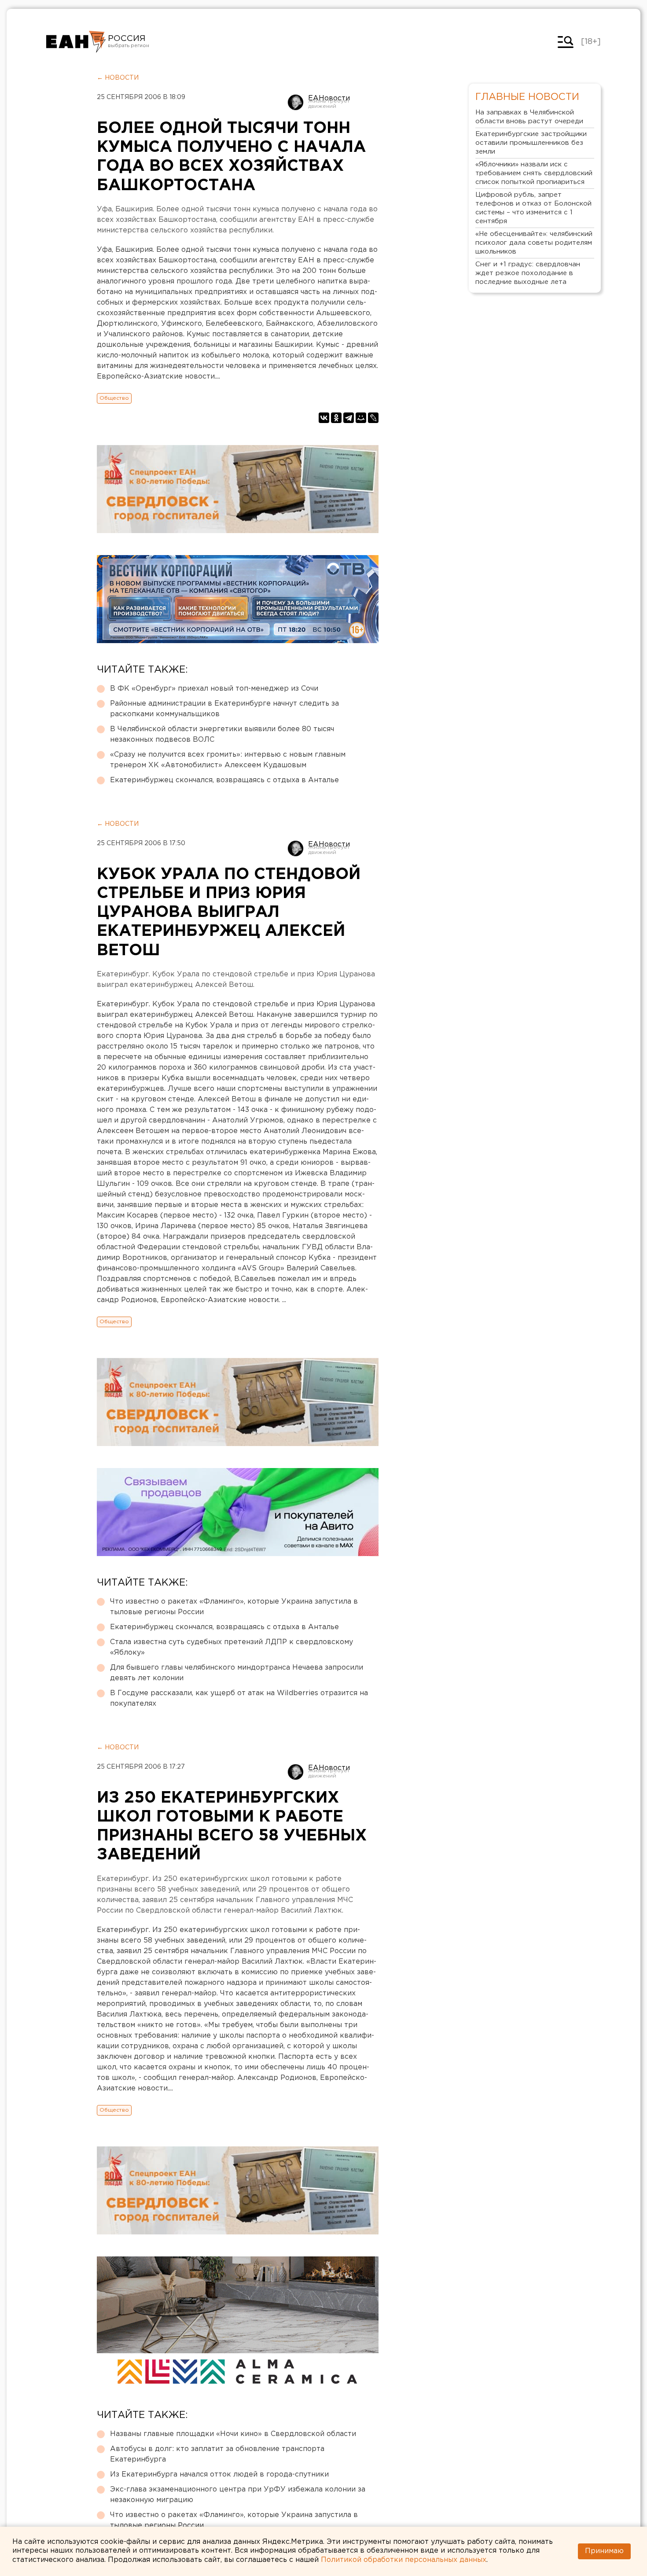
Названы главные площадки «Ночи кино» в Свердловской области (233, 2434)
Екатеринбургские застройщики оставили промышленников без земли (531, 143)
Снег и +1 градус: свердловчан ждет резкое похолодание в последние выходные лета (528, 273)
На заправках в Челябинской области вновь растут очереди (529, 117)
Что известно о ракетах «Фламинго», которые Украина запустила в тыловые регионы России (234, 1607)
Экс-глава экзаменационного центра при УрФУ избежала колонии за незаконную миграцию (238, 2495)
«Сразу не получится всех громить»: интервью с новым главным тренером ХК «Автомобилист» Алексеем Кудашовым (228, 760)
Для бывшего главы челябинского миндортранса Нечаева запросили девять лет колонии (237, 1673)
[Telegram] (349, 418)
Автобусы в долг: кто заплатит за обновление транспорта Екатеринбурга (217, 2454)
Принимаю (604, 2551)
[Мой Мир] (361, 418)
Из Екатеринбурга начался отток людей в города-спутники (219, 2475)
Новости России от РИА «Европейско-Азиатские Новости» (76, 42)
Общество (114, 398)
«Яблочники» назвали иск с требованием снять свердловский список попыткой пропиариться (534, 173)
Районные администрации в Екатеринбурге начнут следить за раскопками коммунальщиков (224, 709)
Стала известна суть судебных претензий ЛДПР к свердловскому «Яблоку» (232, 1647)
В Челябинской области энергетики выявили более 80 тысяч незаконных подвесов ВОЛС (222, 734)
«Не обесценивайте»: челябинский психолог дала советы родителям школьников (534, 243)
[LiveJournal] (373, 418)
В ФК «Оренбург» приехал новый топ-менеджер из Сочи (214, 689)
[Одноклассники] (336, 418)
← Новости (118, 78)
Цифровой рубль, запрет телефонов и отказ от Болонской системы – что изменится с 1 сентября (533, 208)
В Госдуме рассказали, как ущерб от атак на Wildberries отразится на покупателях (239, 1698)
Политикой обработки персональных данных (404, 2560)
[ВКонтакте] (324, 418)
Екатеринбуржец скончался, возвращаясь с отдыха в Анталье (224, 780)
